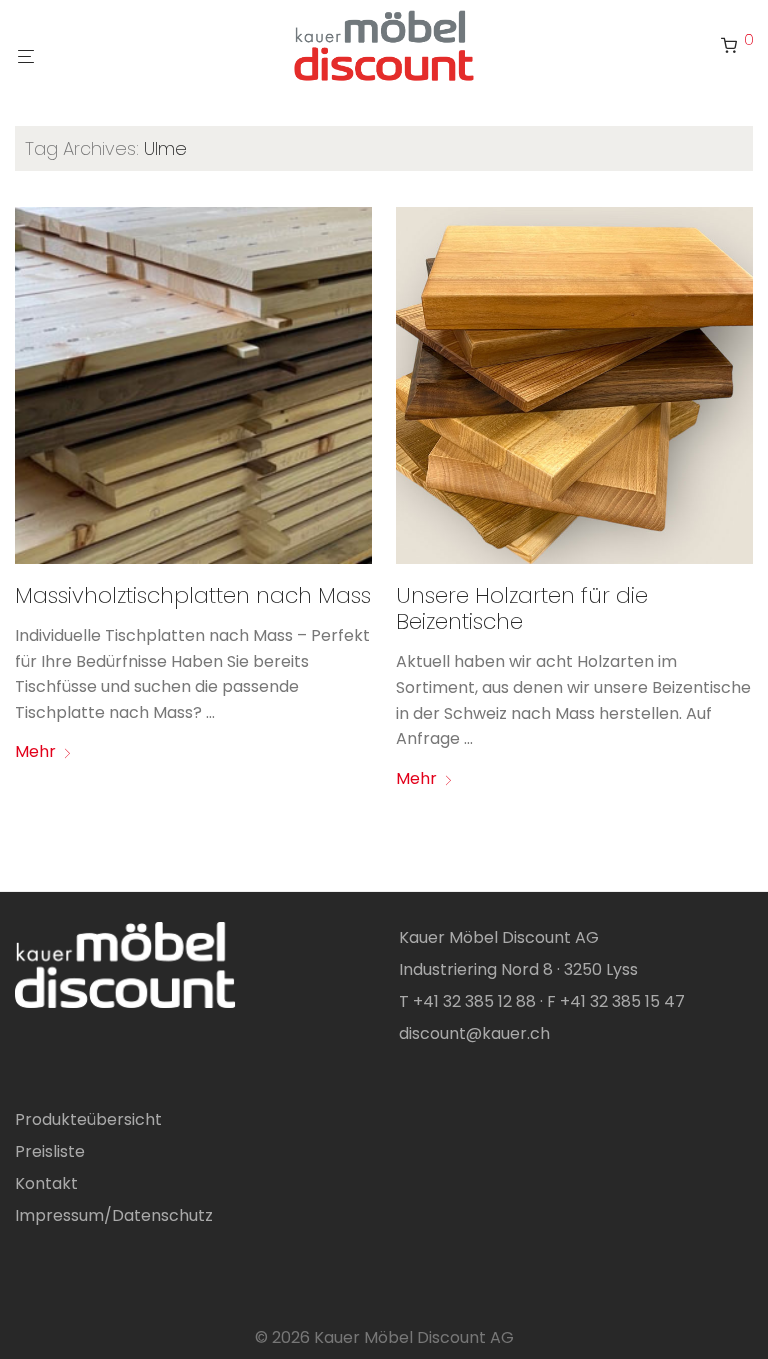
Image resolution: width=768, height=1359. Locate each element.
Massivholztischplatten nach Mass (193, 595)
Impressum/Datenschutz (114, 1215)
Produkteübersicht (88, 1119)
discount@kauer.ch (474, 1033)
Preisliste (50, 1151)
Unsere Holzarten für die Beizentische (522, 608)
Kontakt (46, 1183)
